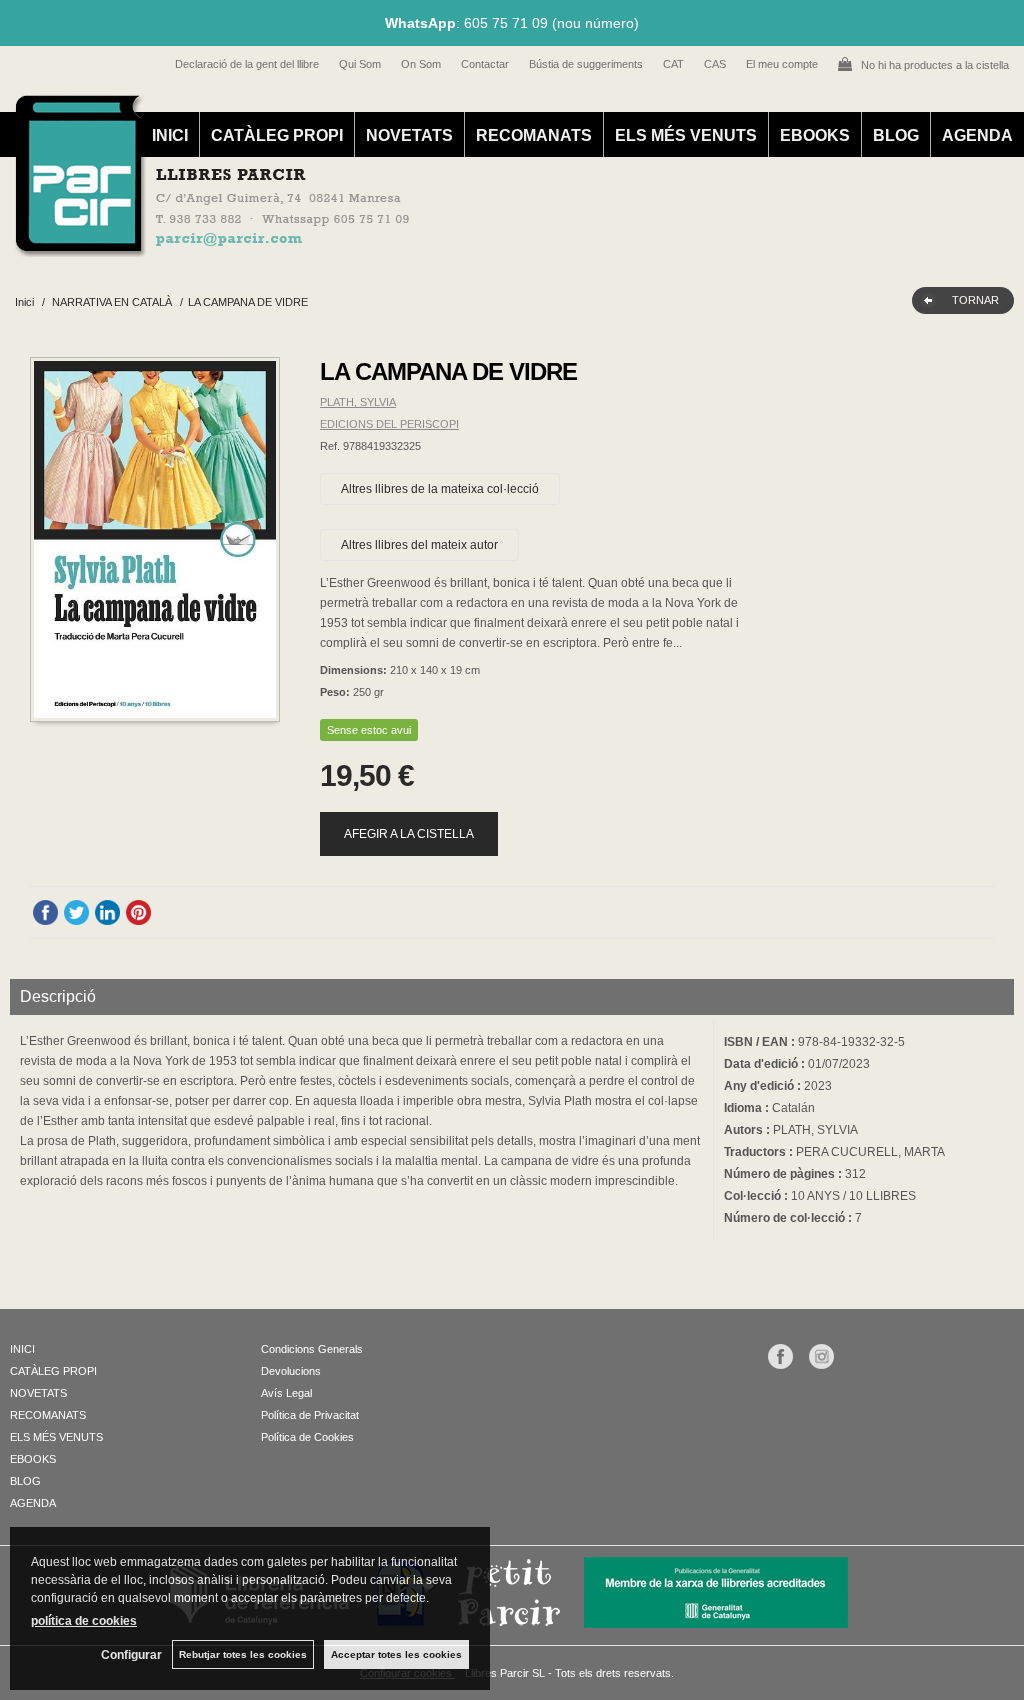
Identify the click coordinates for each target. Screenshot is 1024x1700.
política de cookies (84, 1621)
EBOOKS (815, 135)
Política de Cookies (307, 1437)
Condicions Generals (312, 1349)
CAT (673, 64)
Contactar (485, 64)
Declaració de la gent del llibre (247, 64)
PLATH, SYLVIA (358, 402)
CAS (715, 64)
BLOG (896, 135)
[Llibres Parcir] (501, 246)
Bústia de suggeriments (586, 64)
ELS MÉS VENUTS (686, 135)
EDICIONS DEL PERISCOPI (389, 424)
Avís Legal (286, 1393)
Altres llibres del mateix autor (419, 545)
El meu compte (782, 64)
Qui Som (360, 64)
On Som (421, 64)
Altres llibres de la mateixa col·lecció (440, 489)
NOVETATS (409, 135)
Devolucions (291, 1371)
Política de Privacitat (310, 1415)
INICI (170, 135)
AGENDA (977, 135)
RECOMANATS (534, 135)
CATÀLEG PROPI (277, 135)
